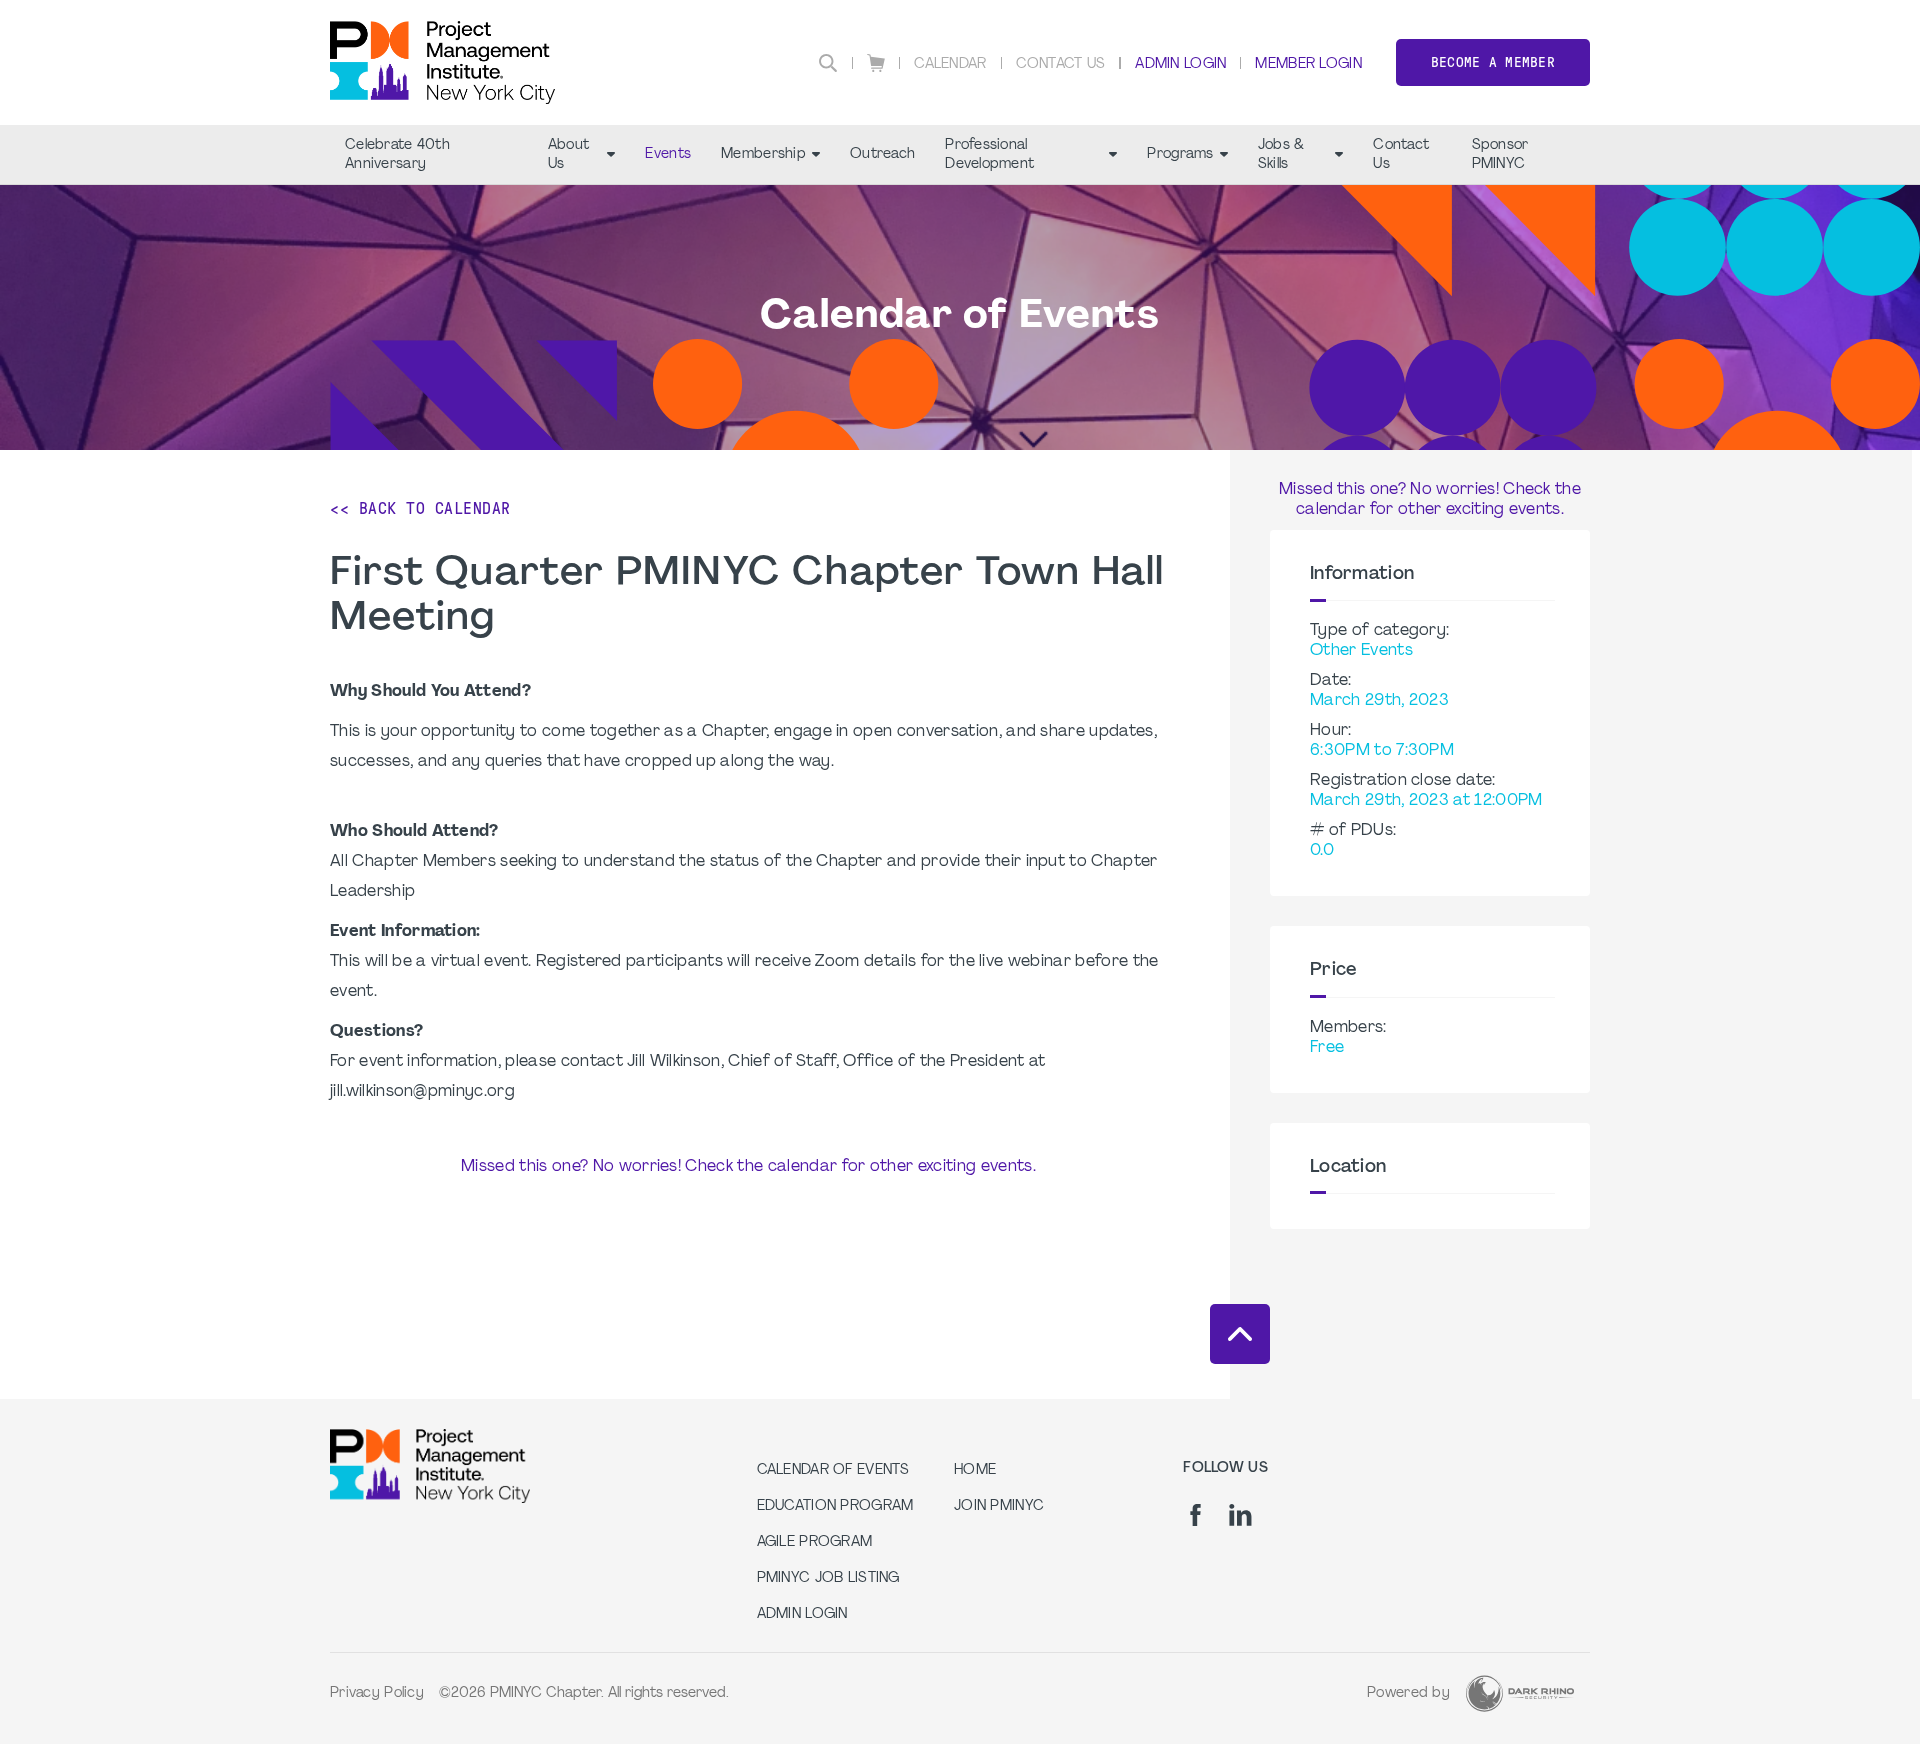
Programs (1180, 154)
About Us (568, 155)
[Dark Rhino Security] (1520, 1693)
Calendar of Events (833, 1470)
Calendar (950, 64)
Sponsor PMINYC (1500, 155)
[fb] (1195, 1515)
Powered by (1408, 1693)
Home (975, 1470)
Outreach (882, 154)
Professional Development (989, 155)
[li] (1240, 1515)
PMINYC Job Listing (828, 1578)
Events (668, 154)
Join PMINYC (999, 1506)
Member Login (1308, 64)
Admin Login (1180, 64)
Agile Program (815, 1542)
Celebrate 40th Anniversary (397, 155)
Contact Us (1061, 64)
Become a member (1493, 62)
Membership (763, 154)
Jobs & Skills (1281, 155)
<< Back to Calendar (420, 508)
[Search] (828, 63)
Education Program (835, 1506)
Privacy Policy (377, 1693)
